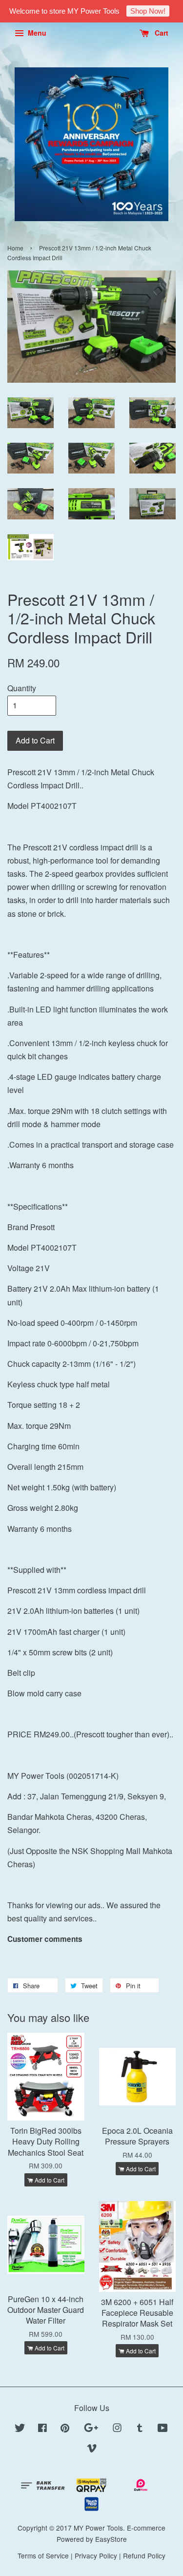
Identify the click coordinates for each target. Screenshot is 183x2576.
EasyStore (111, 2539)
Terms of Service (43, 2555)
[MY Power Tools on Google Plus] (91, 2429)
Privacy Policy (96, 2555)
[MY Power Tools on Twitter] (20, 2429)
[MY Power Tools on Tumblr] (140, 2429)
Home (15, 248)
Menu (36, 33)
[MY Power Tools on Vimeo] (92, 2450)
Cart (161, 33)
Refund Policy (144, 2555)
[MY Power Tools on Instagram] (117, 2429)
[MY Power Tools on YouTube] (163, 2429)
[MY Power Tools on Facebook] (42, 2429)
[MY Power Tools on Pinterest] (65, 2429)
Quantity (22, 688)
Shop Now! (148, 11)
